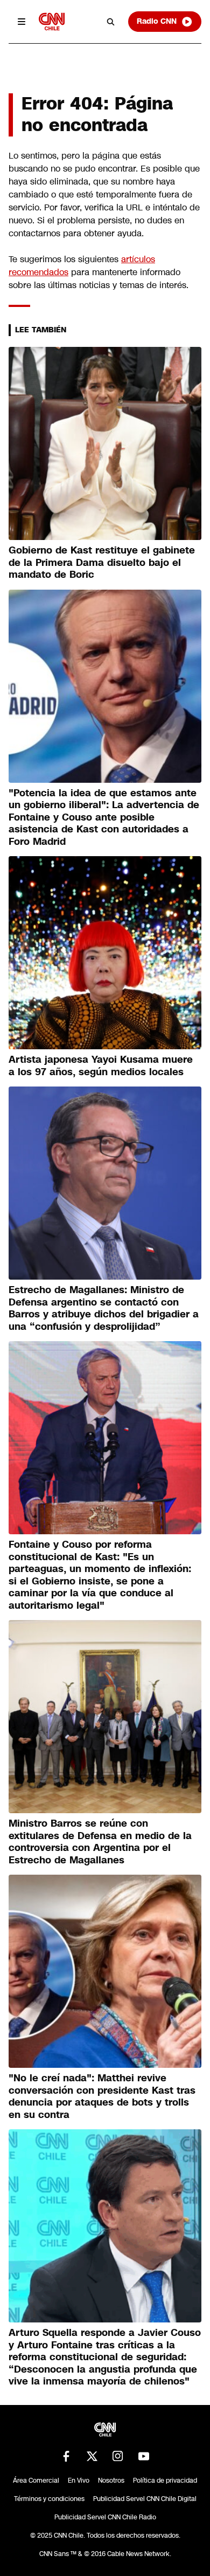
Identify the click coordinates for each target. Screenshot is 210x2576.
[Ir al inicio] (52, 21)
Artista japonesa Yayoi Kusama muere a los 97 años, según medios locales (101, 1066)
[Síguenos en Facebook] (66, 2456)
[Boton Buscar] (111, 22)
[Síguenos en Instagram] (118, 2456)
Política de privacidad (165, 2481)
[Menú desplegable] (22, 22)
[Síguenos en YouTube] (144, 2456)
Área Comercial (36, 2481)
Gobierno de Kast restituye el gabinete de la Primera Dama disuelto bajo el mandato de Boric (102, 562)
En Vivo (79, 2481)
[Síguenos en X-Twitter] (92, 2456)
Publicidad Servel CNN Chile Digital (145, 2499)
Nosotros (111, 2481)
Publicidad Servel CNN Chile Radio (105, 2517)
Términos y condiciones (49, 2499)
